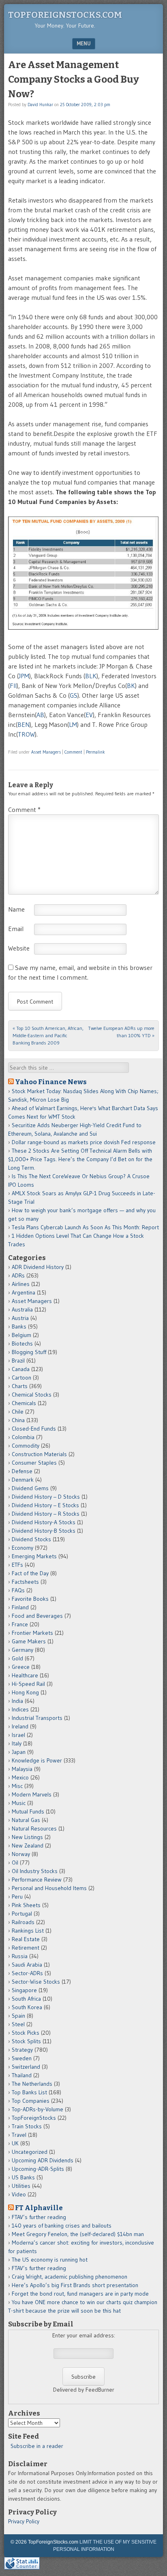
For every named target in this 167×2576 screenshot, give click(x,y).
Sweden (22, 2058)
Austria (20, 1318)
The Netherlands (32, 2084)
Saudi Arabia (27, 1965)
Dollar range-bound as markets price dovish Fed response (84, 1142)
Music (19, 1803)
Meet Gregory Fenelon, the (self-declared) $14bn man (78, 2234)
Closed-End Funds (34, 1429)
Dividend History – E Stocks (45, 1505)
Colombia (23, 1437)
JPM (24, 676)
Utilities (21, 2186)
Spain (18, 2016)
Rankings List (28, 1931)
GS (74, 695)
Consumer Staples (34, 1463)
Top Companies (31, 2101)
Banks (19, 1326)
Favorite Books (30, 1599)
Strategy (22, 2050)
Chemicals (24, 1403)
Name (16, 909)
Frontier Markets (32, 1633)
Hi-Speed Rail (28, 1684)
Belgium (21, 1335)
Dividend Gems (30, 1488)
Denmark (23, 1480)
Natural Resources (34, 1828)
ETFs (17, 1565)
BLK (91, 676)
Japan (19, 1752)
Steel (18, 2024)
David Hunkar (40, 105)
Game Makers (29, 1641)
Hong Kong (25, 1692)
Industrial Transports (37, 1718)
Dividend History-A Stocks (44, 1522)
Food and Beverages (37, 1616)
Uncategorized (30, 2152)
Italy (17, 1743)
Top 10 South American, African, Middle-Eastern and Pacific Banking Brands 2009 (48, 1035)
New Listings (27, 1837)
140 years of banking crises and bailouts (62, 2226)
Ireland (20, 1726)
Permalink (95, 752)
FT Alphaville (39, 2208)
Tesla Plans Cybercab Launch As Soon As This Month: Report (85, 1227)
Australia (22, 1309)
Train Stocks (27, 2126)
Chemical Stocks (32, 1395)
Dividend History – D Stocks (46, 1497)
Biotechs (22, 1344)
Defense (22, 1471)
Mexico (20, 1777)
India (17, 1701)
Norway (21, 1854)
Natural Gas (26, 1820)
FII (13, 686)
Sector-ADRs (27, 1973)
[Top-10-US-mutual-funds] (83, 574)
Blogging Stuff (29, 1352)
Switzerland (26, 2067)
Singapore (24, 1990)
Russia (20, 1956)
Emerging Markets (34, 1556)
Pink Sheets (26, 1905)
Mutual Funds (28, 1811)
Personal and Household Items (49, 1888)
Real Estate (26, 1939)
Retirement (26, 1948)
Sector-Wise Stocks (36, 1982)
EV (89, 715)
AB (40, 715)
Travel (19, 2135)
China (18, 1420)
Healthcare (25, 1675)
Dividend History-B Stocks (44, 1531)
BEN (24, 724)
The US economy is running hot (50, 2260)
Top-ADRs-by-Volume (37, 2109)
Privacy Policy (24, 2521)
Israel (18, 1735)
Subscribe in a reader (37, 2446)
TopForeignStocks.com (65, 15)
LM (73, 724)
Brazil (18, 1361)
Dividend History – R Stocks (46, 1514)
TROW (26, 734)
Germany (22, 1650)
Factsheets (25, 1582)
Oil (15, 1863)
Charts (20, 1386)
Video (19, 2194)
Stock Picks (26, 2033)
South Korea (27, 2007)
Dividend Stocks (31, 1539)
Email (16, 929)
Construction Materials (39, 1454)
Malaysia (22, 1769)
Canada (21, 1369)
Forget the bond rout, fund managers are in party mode (80, 2294)
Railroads (23, 1922)
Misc (17, 1786)
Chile (18, 1412)
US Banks (23, 2177)
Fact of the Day (30, 1573)
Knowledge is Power (37, 1760)
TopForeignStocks (34, 2118)
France (20, 1624)
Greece (21, 1667)
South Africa (26, 1999)
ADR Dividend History (38, 1267)
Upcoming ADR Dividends (43, 2160)
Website (19, 948)
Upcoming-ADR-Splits (38, 2169)
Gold (17, 1658)
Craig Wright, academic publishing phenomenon (70, 2277)
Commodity (26, 1446)
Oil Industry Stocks (35, 1871)
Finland (20, 1607)
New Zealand (28, 1845)
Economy (22, 1548)
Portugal (22, 1914)
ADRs (18, 1275)
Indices (20, 1709)
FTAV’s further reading (39, 2217)
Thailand (22, 2075)
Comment (73, 752)
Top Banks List (29, 2092)
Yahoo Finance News (51, 1082)
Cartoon (21, 1378)
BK (131, 686)
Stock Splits (26, 2041)
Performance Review (37, 1880)
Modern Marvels (32, 1794)
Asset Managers (46, 752)
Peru (17, 1897)
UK (15, 2143)
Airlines (21, 1284)
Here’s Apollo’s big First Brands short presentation (75, 2285)
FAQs (18, 1590)
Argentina (24, 1292)
